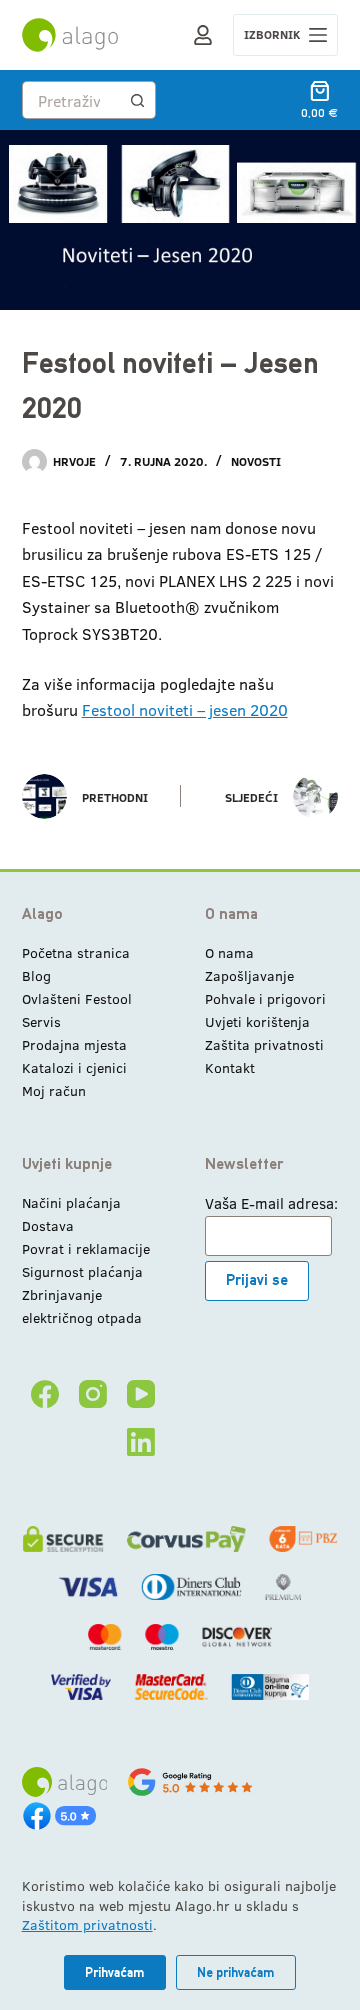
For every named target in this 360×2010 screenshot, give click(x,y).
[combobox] (71, 100)
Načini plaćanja (71, 1202)
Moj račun (54, 1090)
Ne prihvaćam (236, 1972)
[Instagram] (93, 1394)
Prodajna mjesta (74, 1044)
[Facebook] (45, 1394)
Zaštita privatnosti (264, 1044)
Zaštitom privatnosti (87, 1924)
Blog (36, 975)
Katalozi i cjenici (74, 1067)
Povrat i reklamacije (86, 1248)
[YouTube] (141, 1394)
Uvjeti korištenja (257, 1021)
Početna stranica (76, 952)
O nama (229, 952)
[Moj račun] (203, 35)
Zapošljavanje (249, 975)
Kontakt (230, 1067)
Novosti (256, 461)
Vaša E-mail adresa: (271, 1203)
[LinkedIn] (141, 1442)
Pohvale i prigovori (265, 998)
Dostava (48, 1225)
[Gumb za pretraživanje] (137, 100)
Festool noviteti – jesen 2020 (185, 709)
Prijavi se (257, 1279)
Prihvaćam (115, 1972)
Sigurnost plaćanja (82, 1271)
